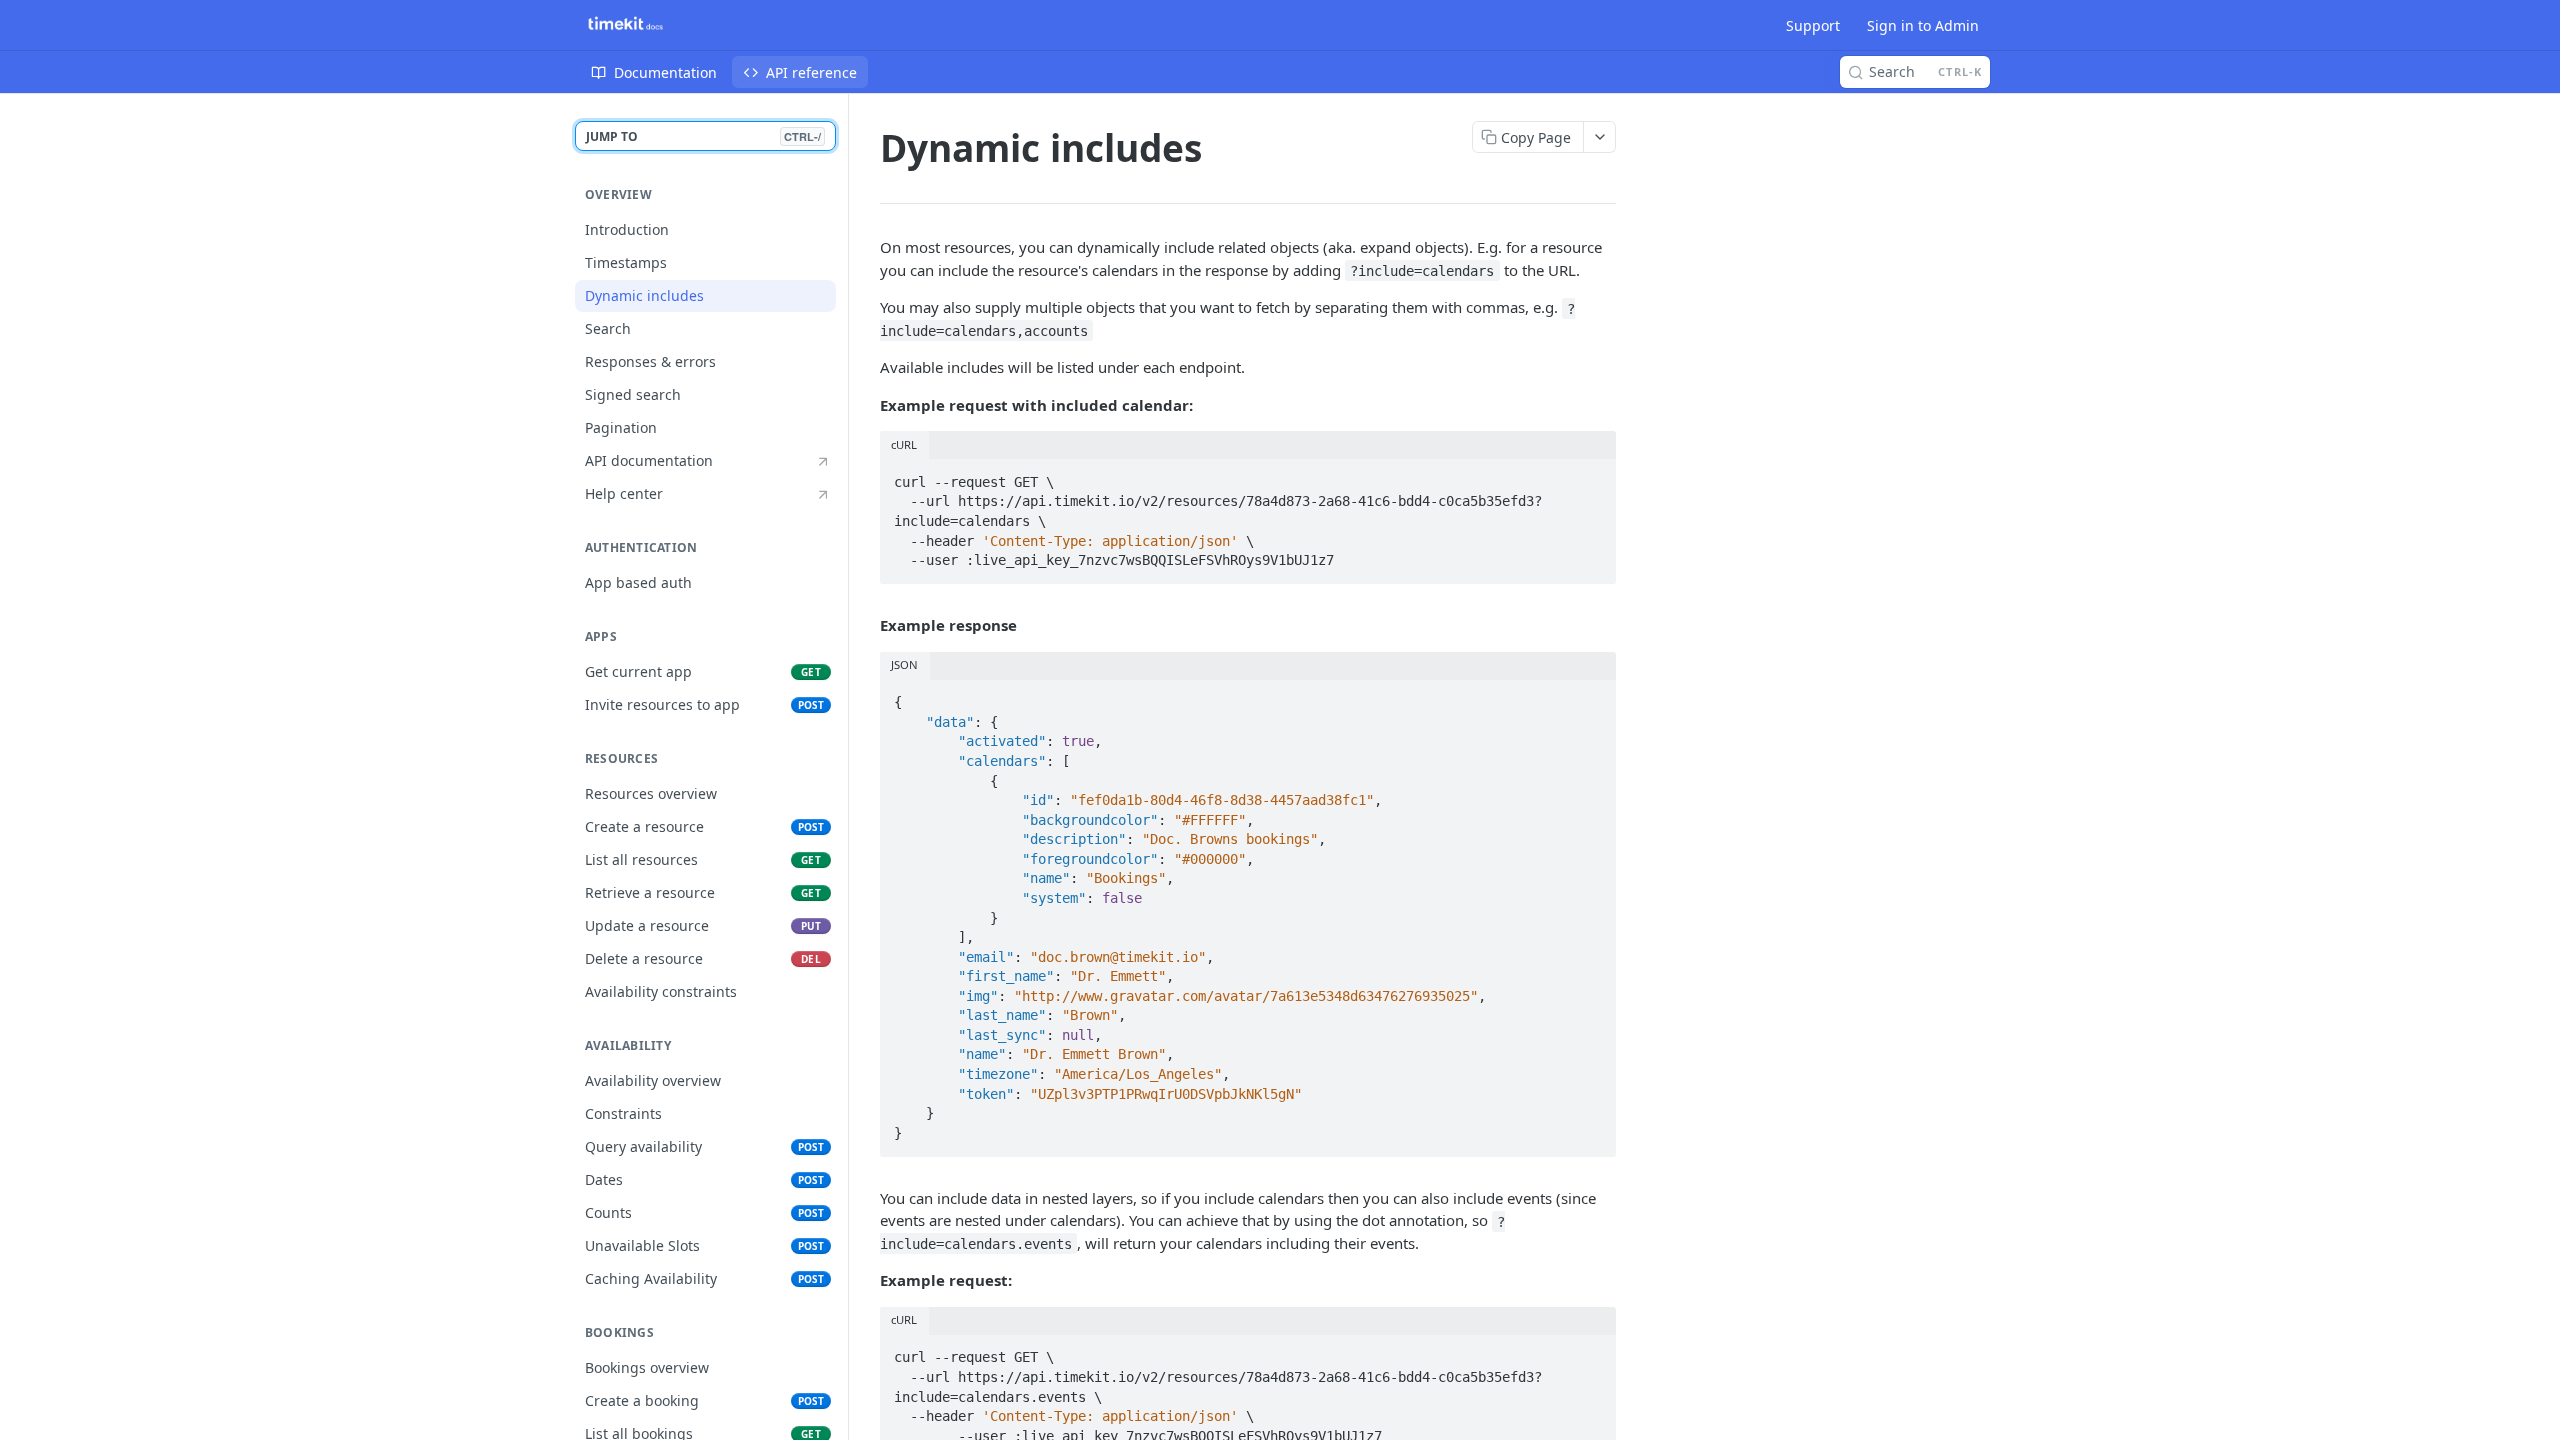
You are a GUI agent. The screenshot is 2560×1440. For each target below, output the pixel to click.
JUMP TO (703, 136)
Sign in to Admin (1923, 25)
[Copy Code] (1592, 476)
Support (1813, 25)
